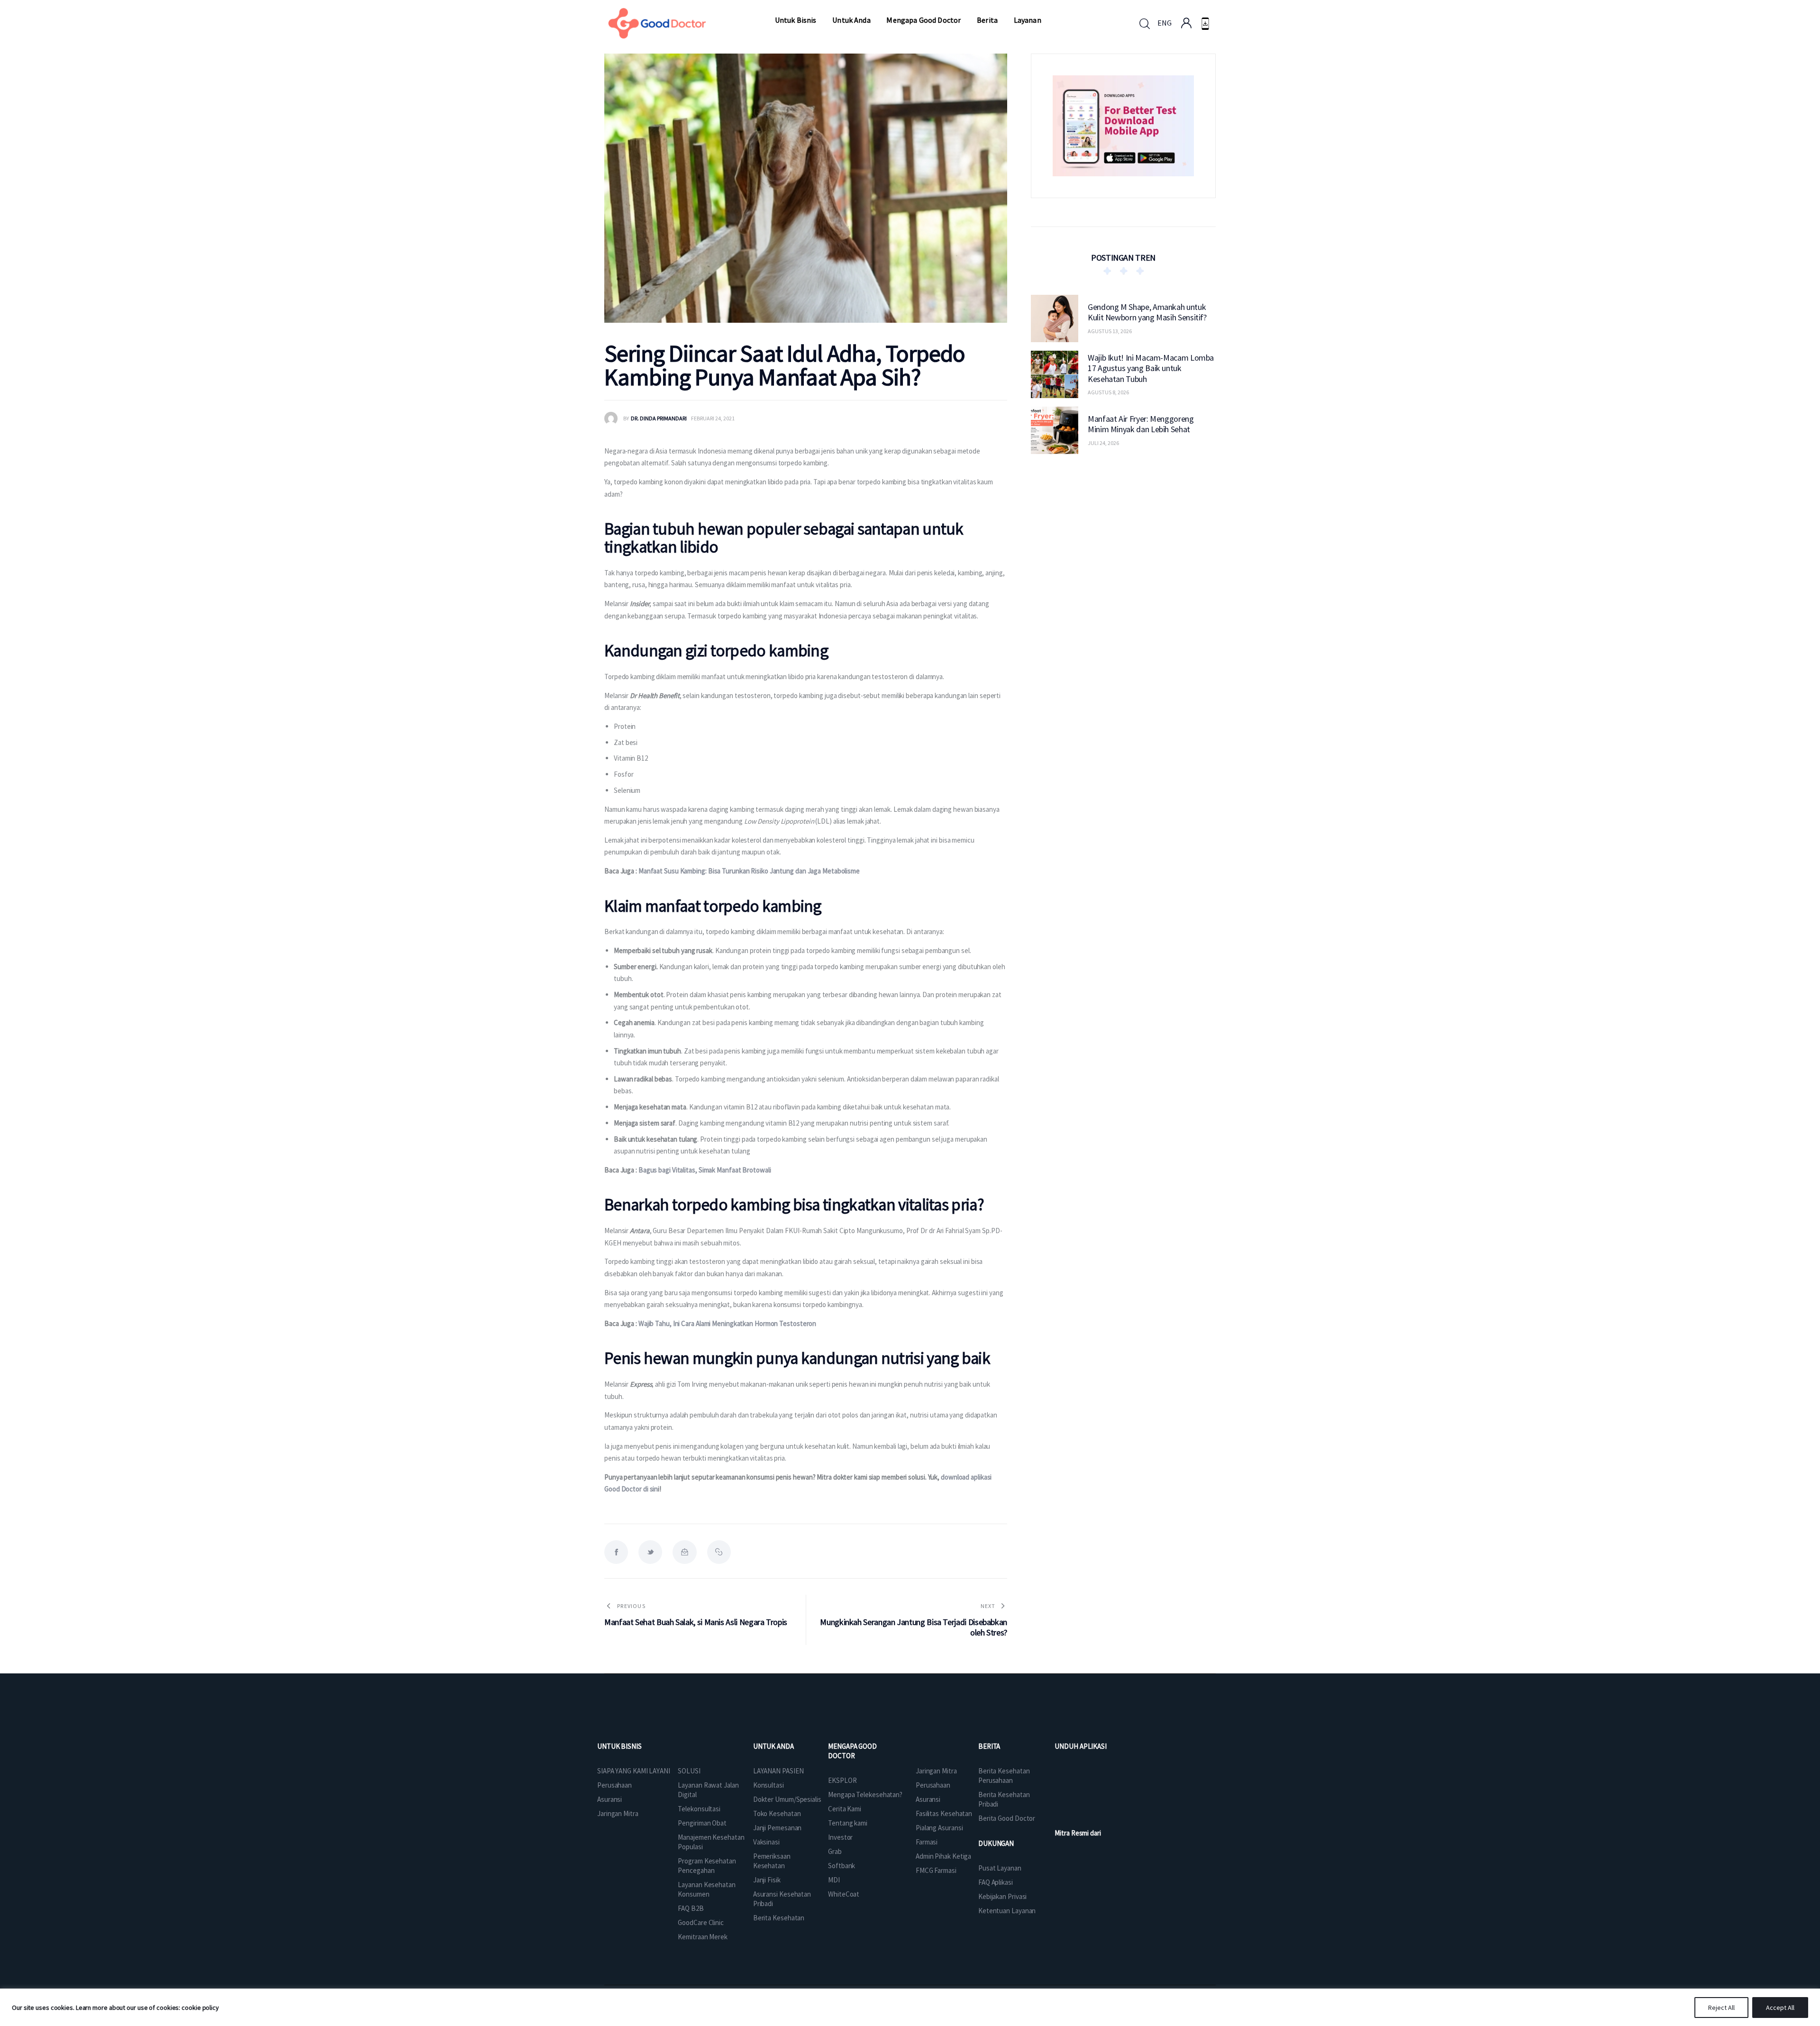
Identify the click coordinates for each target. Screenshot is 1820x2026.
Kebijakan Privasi (1002, 1896)
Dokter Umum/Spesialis (787, 1799)
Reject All (1721, 2008)
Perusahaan (614, 1785)
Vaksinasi (766, 1842)
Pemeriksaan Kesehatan (772, 1861)
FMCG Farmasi (936, 1870)
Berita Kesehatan (779, 1918)
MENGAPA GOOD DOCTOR (852, 1751)
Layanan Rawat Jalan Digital (708, 1790)
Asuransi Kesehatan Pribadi (782, 1899)
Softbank (842, 1866)
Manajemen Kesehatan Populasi (711, 1842)
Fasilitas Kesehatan (944, 1813)
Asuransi (610, 1799)
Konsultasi (769, 1785)
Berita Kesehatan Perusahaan (1004, 1776)
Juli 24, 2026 (1103, 443)
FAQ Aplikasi (996, 1882)
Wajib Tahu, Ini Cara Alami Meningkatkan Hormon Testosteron (727, 1323)
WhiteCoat (844, 1894)
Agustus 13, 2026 (1110, 331)
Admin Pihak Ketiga (943, 1856)
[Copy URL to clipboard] (719, 1552)
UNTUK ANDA (773, 1746)
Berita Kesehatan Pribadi (1004, 1799)
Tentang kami (848, 1823)
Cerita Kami (845, 1809)
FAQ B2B (691, 1908)
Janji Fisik (767, 1880)
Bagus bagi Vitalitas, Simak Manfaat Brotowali (705, 1170)
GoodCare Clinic (701, 1922)
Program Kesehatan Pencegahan (707, 1866)
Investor (840, 1837)
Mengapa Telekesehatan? (865, 1794)
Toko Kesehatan (777, 1813)
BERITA (989, 1746)
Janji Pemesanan (778, 1828)
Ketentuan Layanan (1007, 1911)
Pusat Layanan (1000, 1868)
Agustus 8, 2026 (1108, 392)
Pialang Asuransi (939, 1828)
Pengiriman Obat (702, 1823)
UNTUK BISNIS (619, 1746)
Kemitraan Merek (703, 1937)
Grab (835, 1851)
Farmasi (927, 1842)
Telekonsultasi (699, 1809)
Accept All (1780, 2008)
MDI (834, 1880)
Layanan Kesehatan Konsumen (706, 1889)
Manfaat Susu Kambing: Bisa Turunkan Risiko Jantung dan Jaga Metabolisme (749, 871)
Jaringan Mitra (618, 1813)
